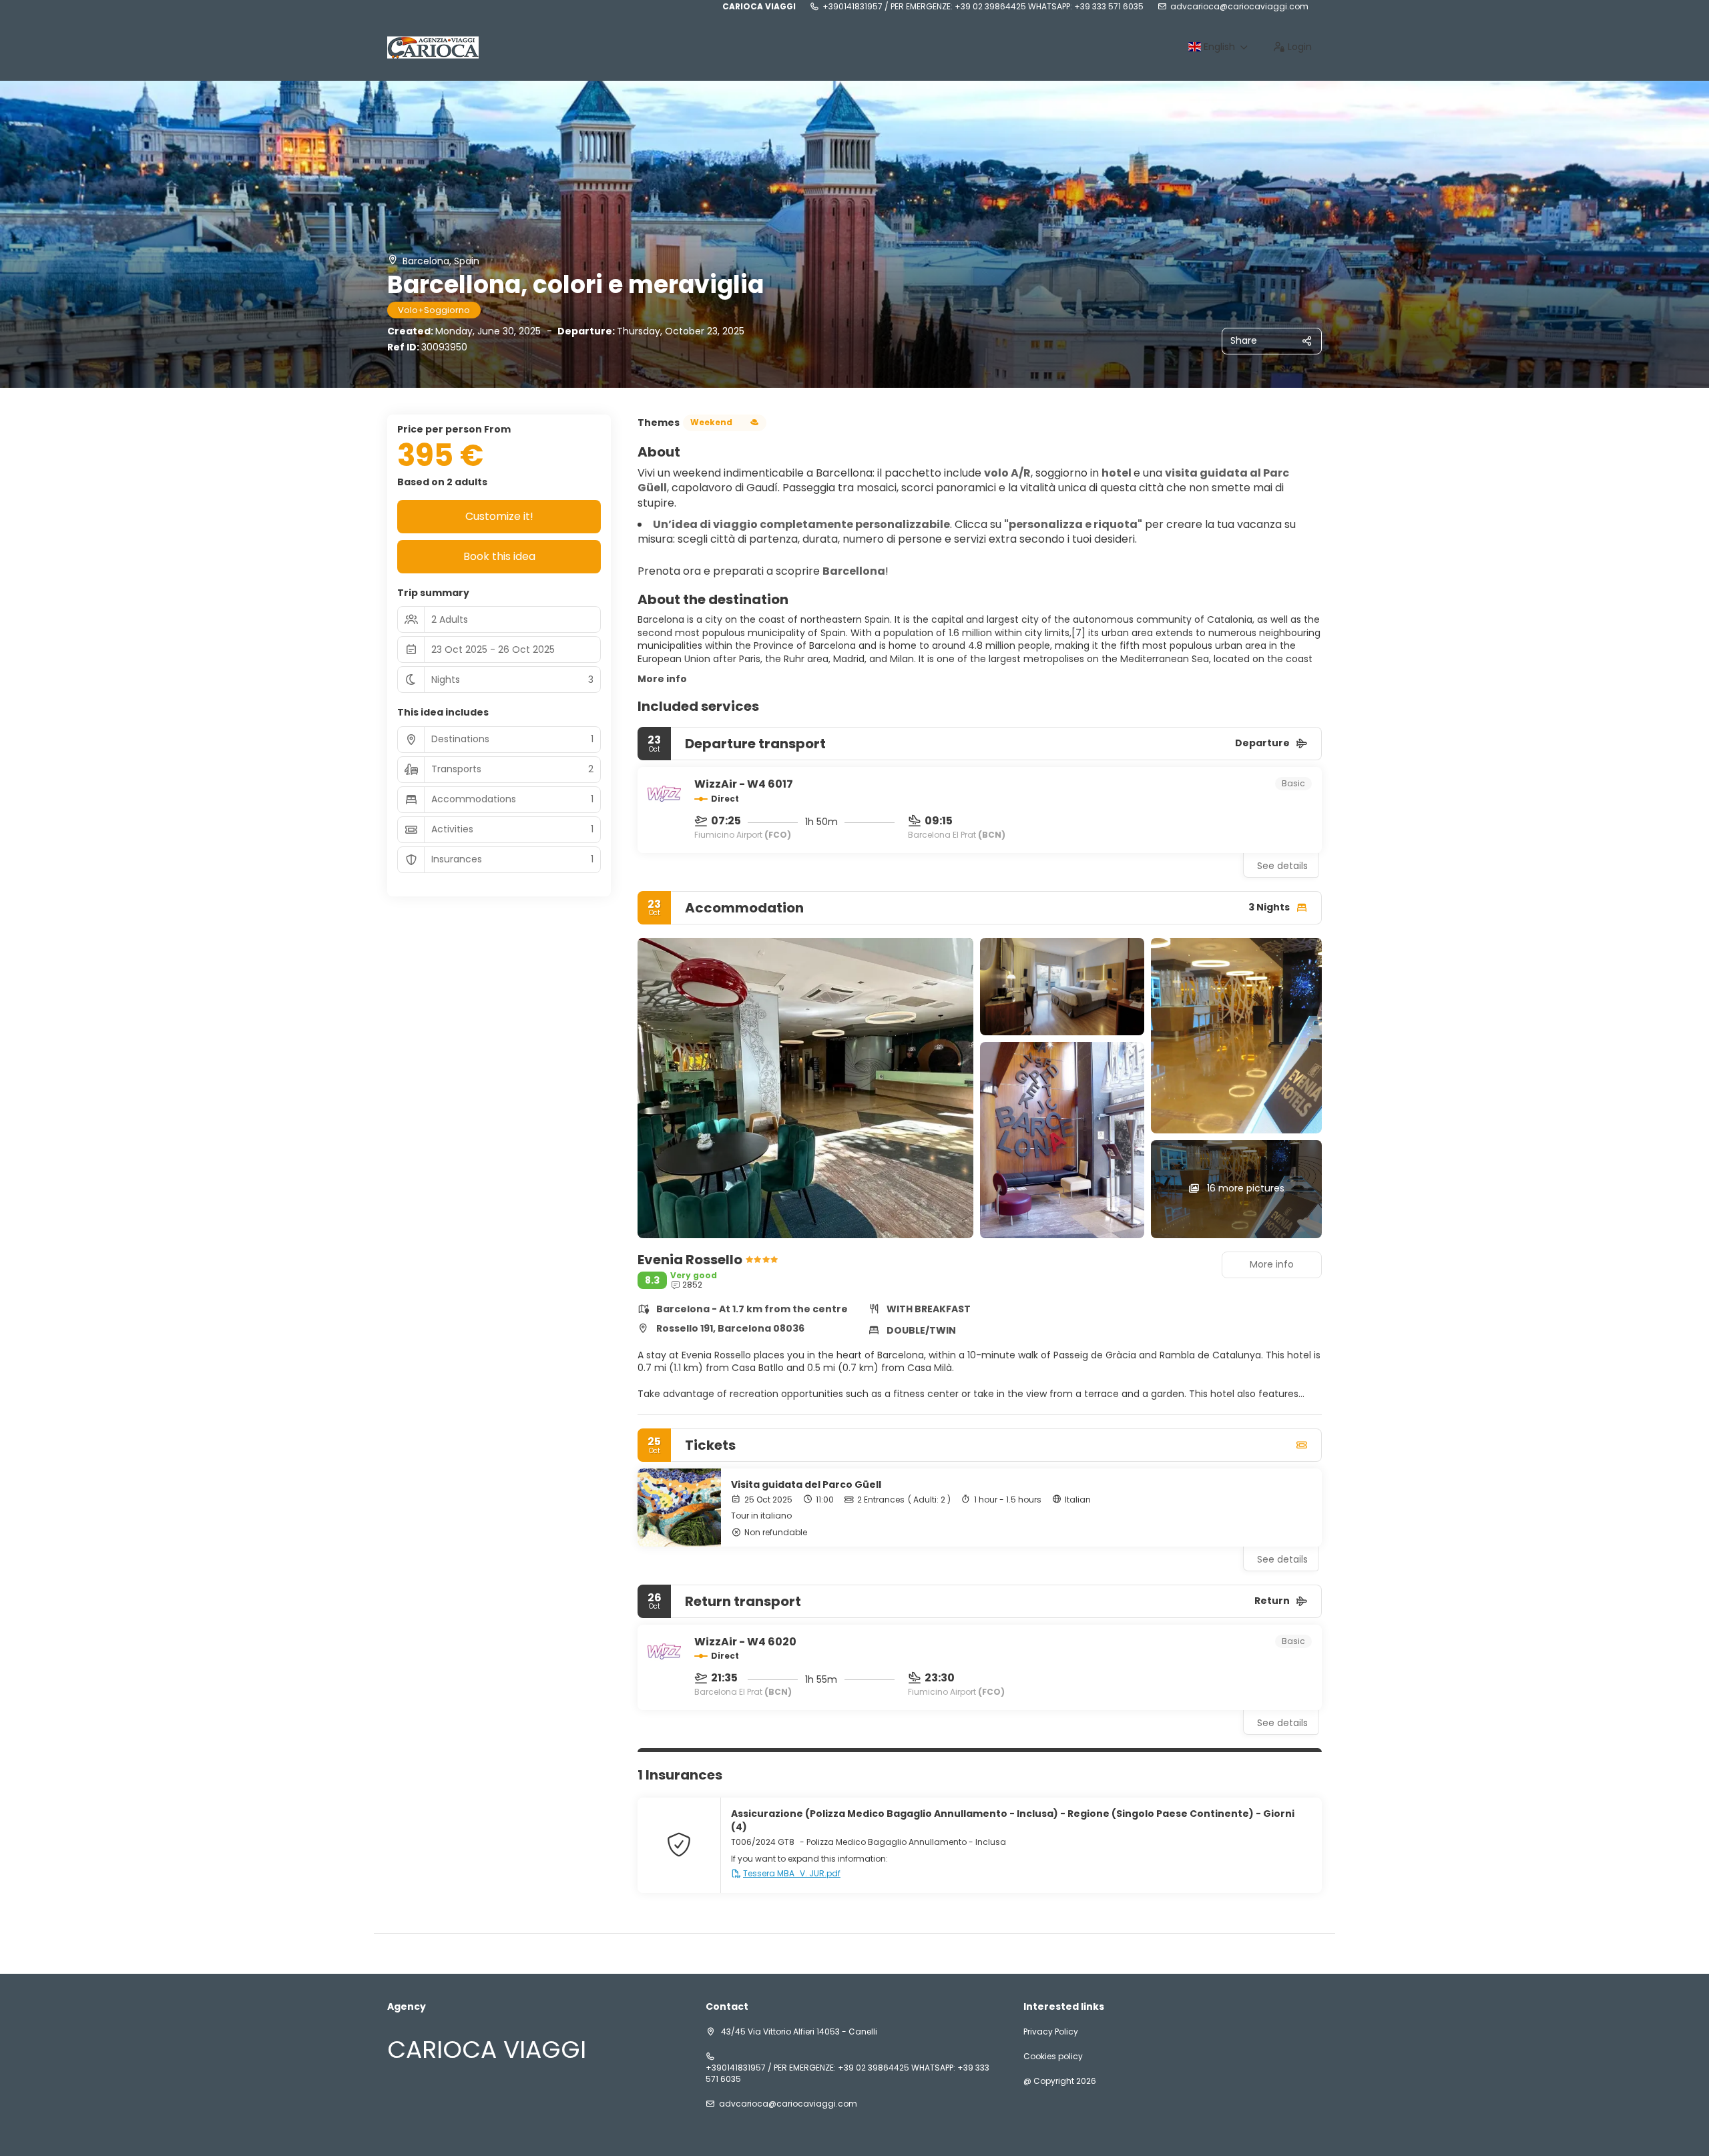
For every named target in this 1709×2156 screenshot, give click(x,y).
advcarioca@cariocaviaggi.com (1239, 7)
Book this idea (499, 556)
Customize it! (499, 516)
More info (662, 679)
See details (1282, 866)
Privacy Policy (1051, 2032)
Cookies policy (1053, 2057)
